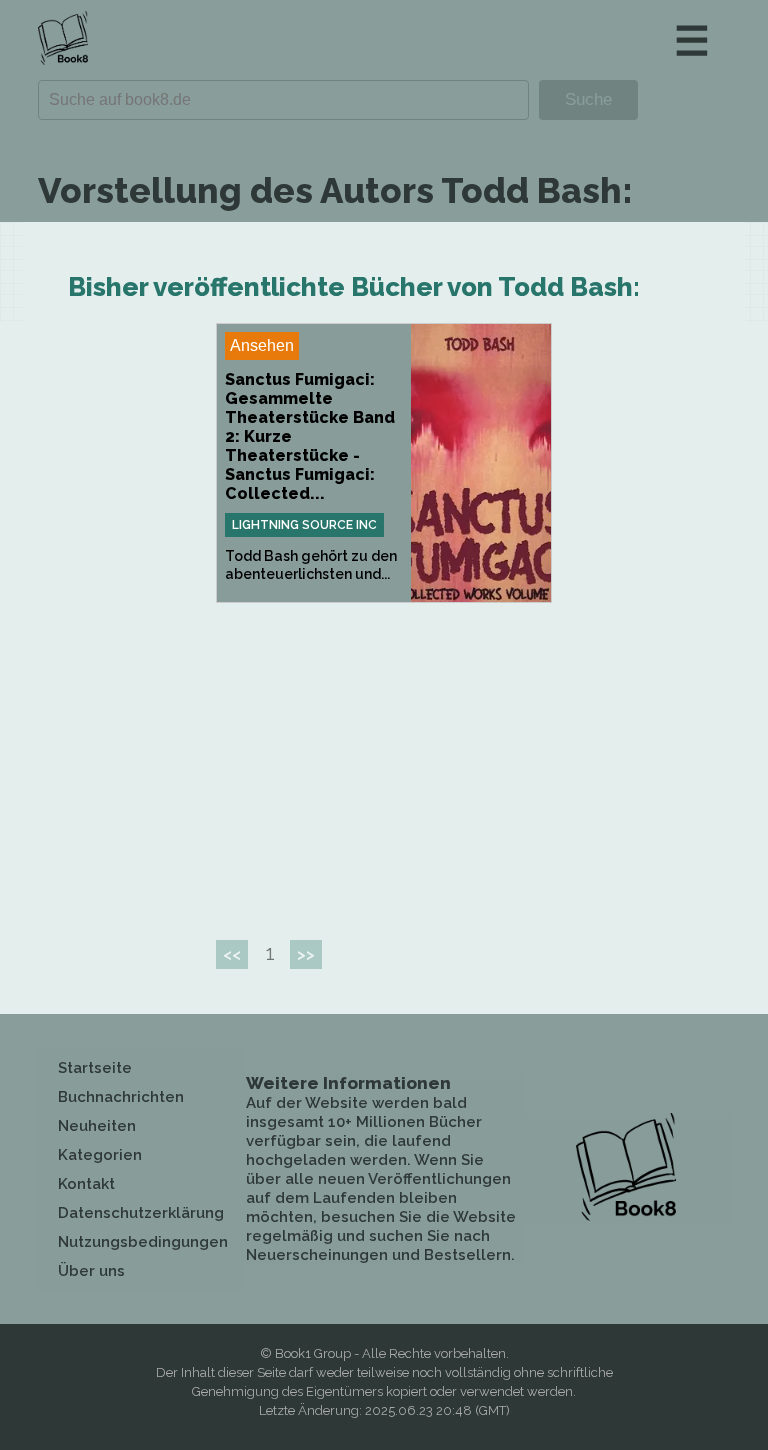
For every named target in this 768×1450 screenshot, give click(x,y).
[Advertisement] (384, 763)
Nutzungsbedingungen (143, 1242)
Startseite (95, 1068)
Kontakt (86, 1184)
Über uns (91, 1271)
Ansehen (262, 345)
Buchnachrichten (121, 1097)
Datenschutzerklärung (141, 1213)
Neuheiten (97, 1126)
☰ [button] (692, 40)
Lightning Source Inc (304, 525)
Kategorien (100, 1155)
